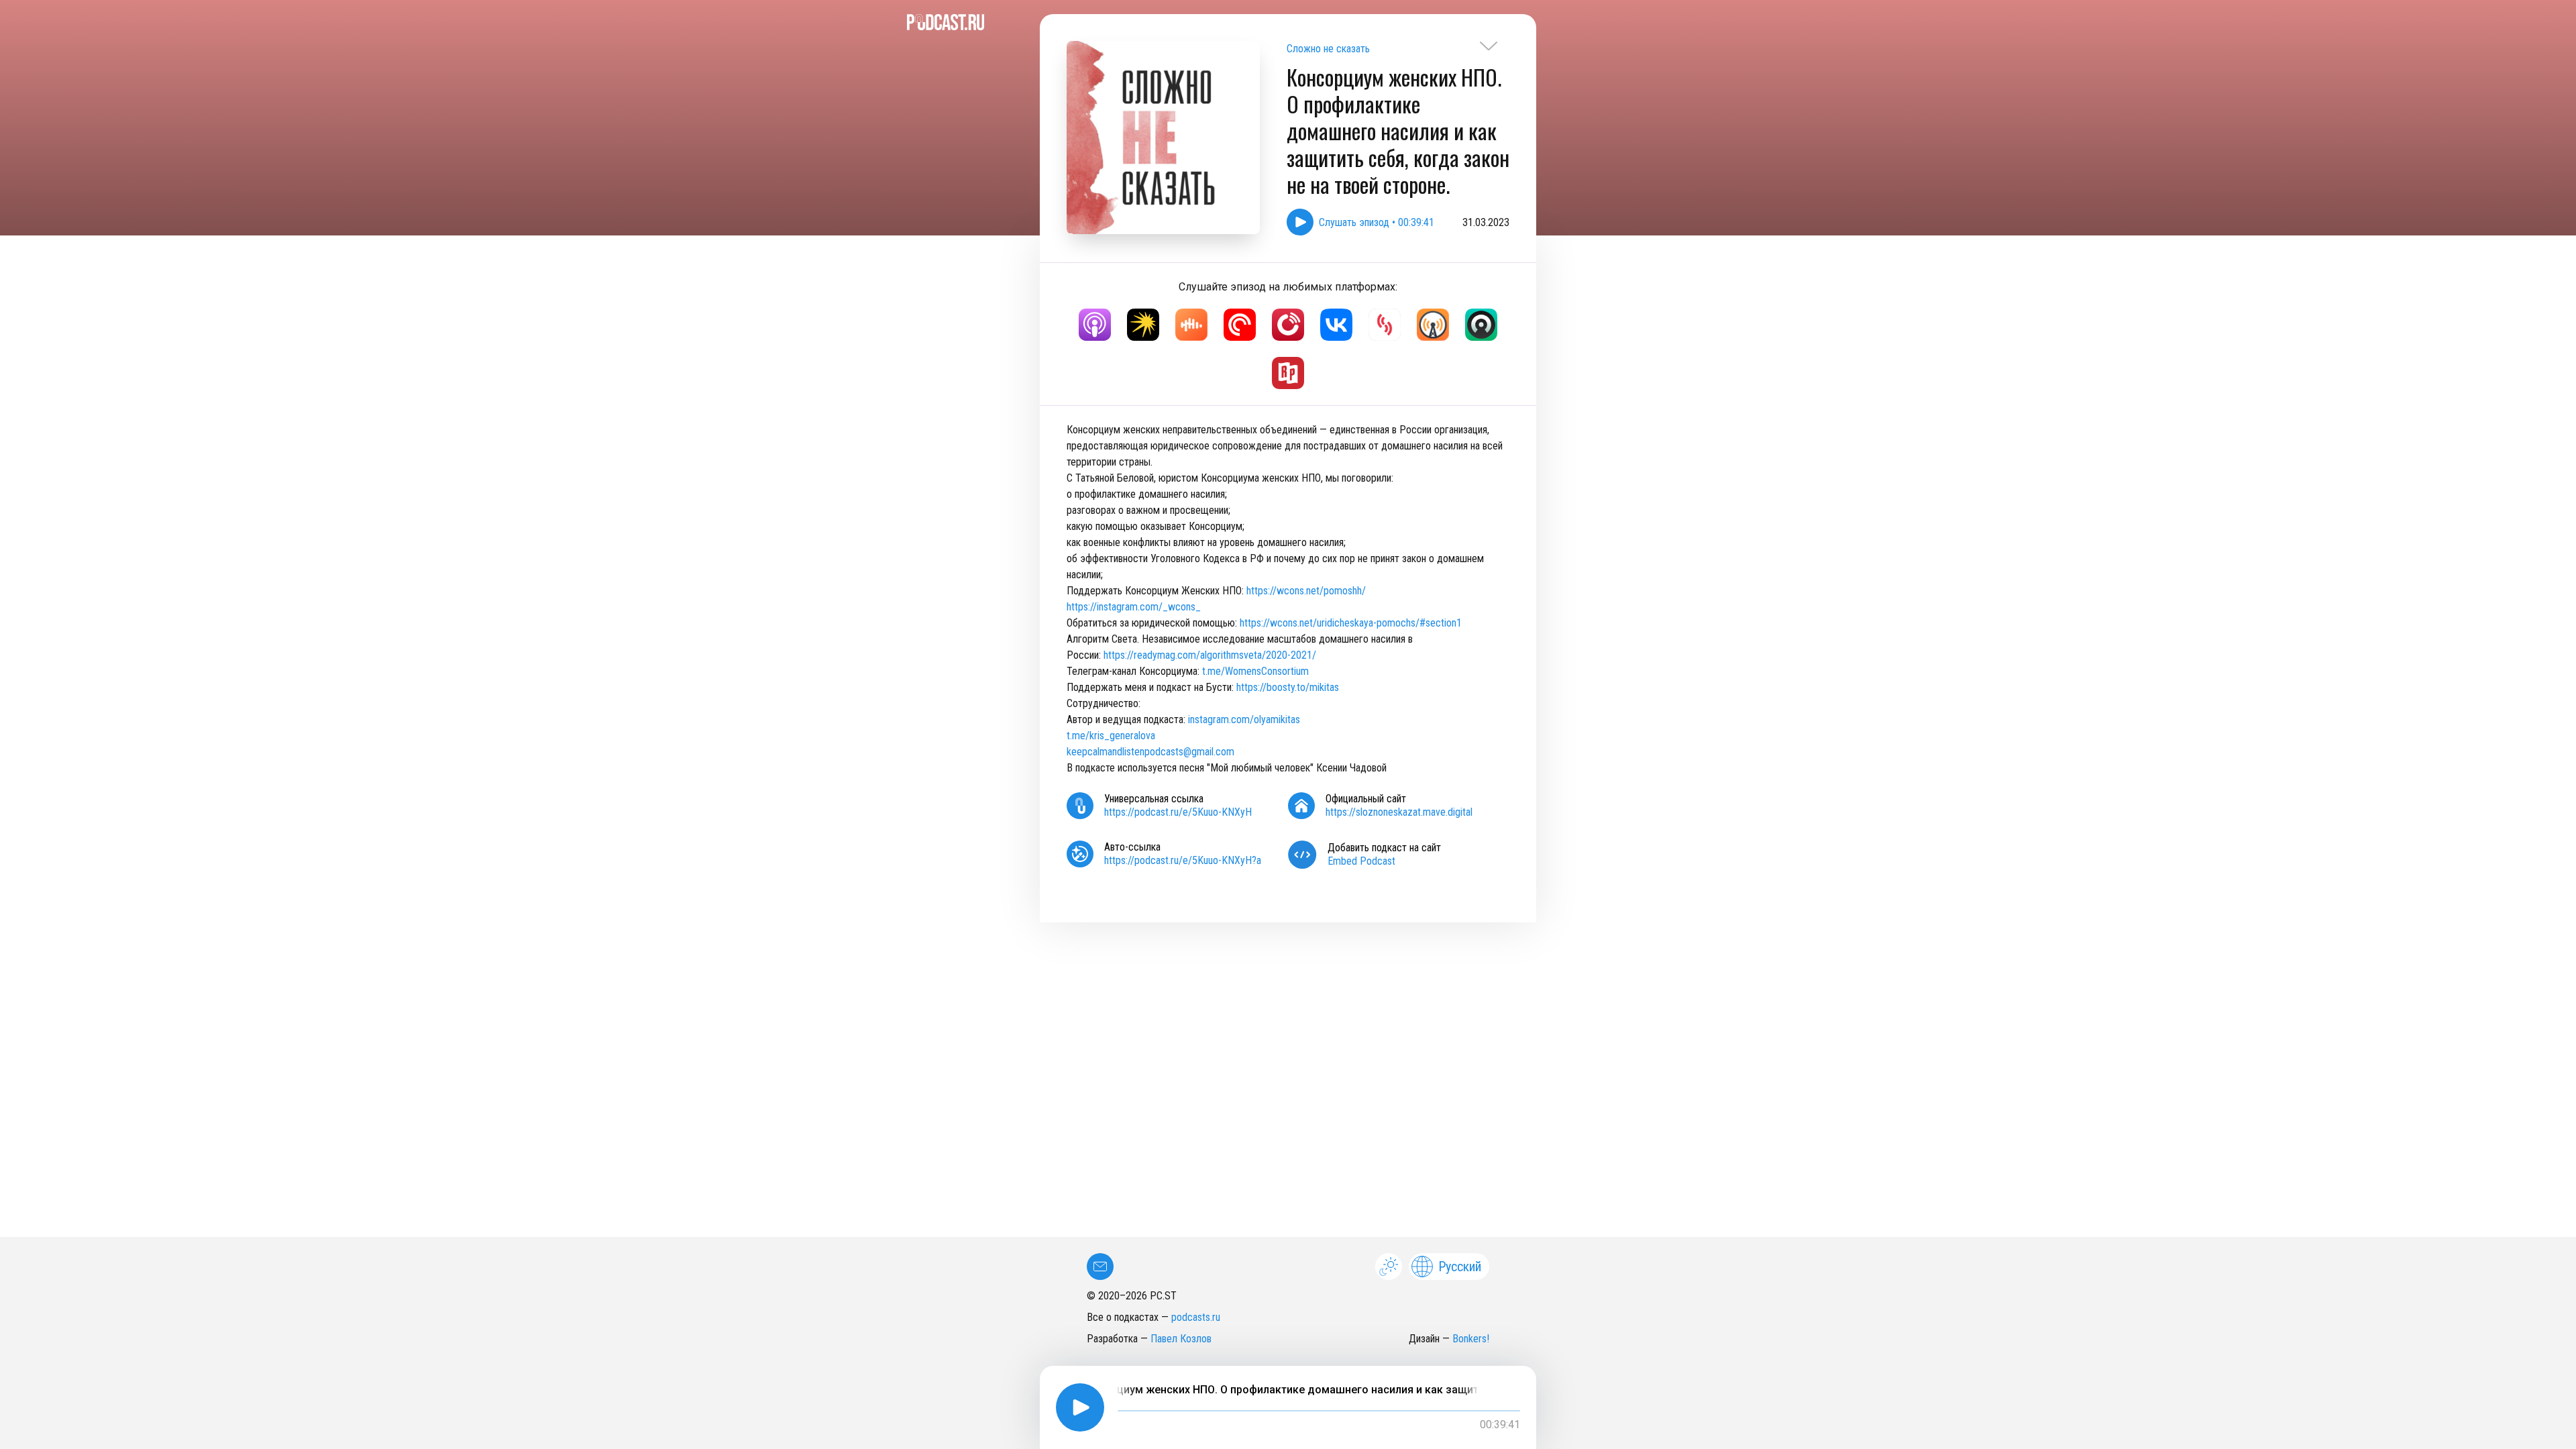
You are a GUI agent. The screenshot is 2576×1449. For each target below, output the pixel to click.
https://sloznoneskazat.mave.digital (1399, 812)
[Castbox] (1191, 325)
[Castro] (1481, 325)
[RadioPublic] (1288, 373)
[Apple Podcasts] (1095, 325)
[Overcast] (1433, 325)
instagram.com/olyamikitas (1243, 719)
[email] (1100, 1267)
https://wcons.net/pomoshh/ (1306, 591)
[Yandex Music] (1143, 325)
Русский (1460, 1267)
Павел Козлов (1181, 1339)
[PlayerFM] (1288, 325)
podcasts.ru (1196, 1317)
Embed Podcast (1361, 861)
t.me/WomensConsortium (1255, 671)
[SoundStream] (1385, 325)
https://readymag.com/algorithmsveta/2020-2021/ (1210, 655)
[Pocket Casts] (1240, 325)
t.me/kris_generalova (1111, 736)
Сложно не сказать (1328, 49)
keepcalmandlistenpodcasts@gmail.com (1150, 752)
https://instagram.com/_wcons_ (1134, 607)
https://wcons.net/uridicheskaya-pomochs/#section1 (1351, 623)
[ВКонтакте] (1336, 325)
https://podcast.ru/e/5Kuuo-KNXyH (1178, 812)
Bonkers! (1471, 1339)
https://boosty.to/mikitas (1289, 687)
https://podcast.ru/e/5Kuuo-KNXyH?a (1183, 860)
